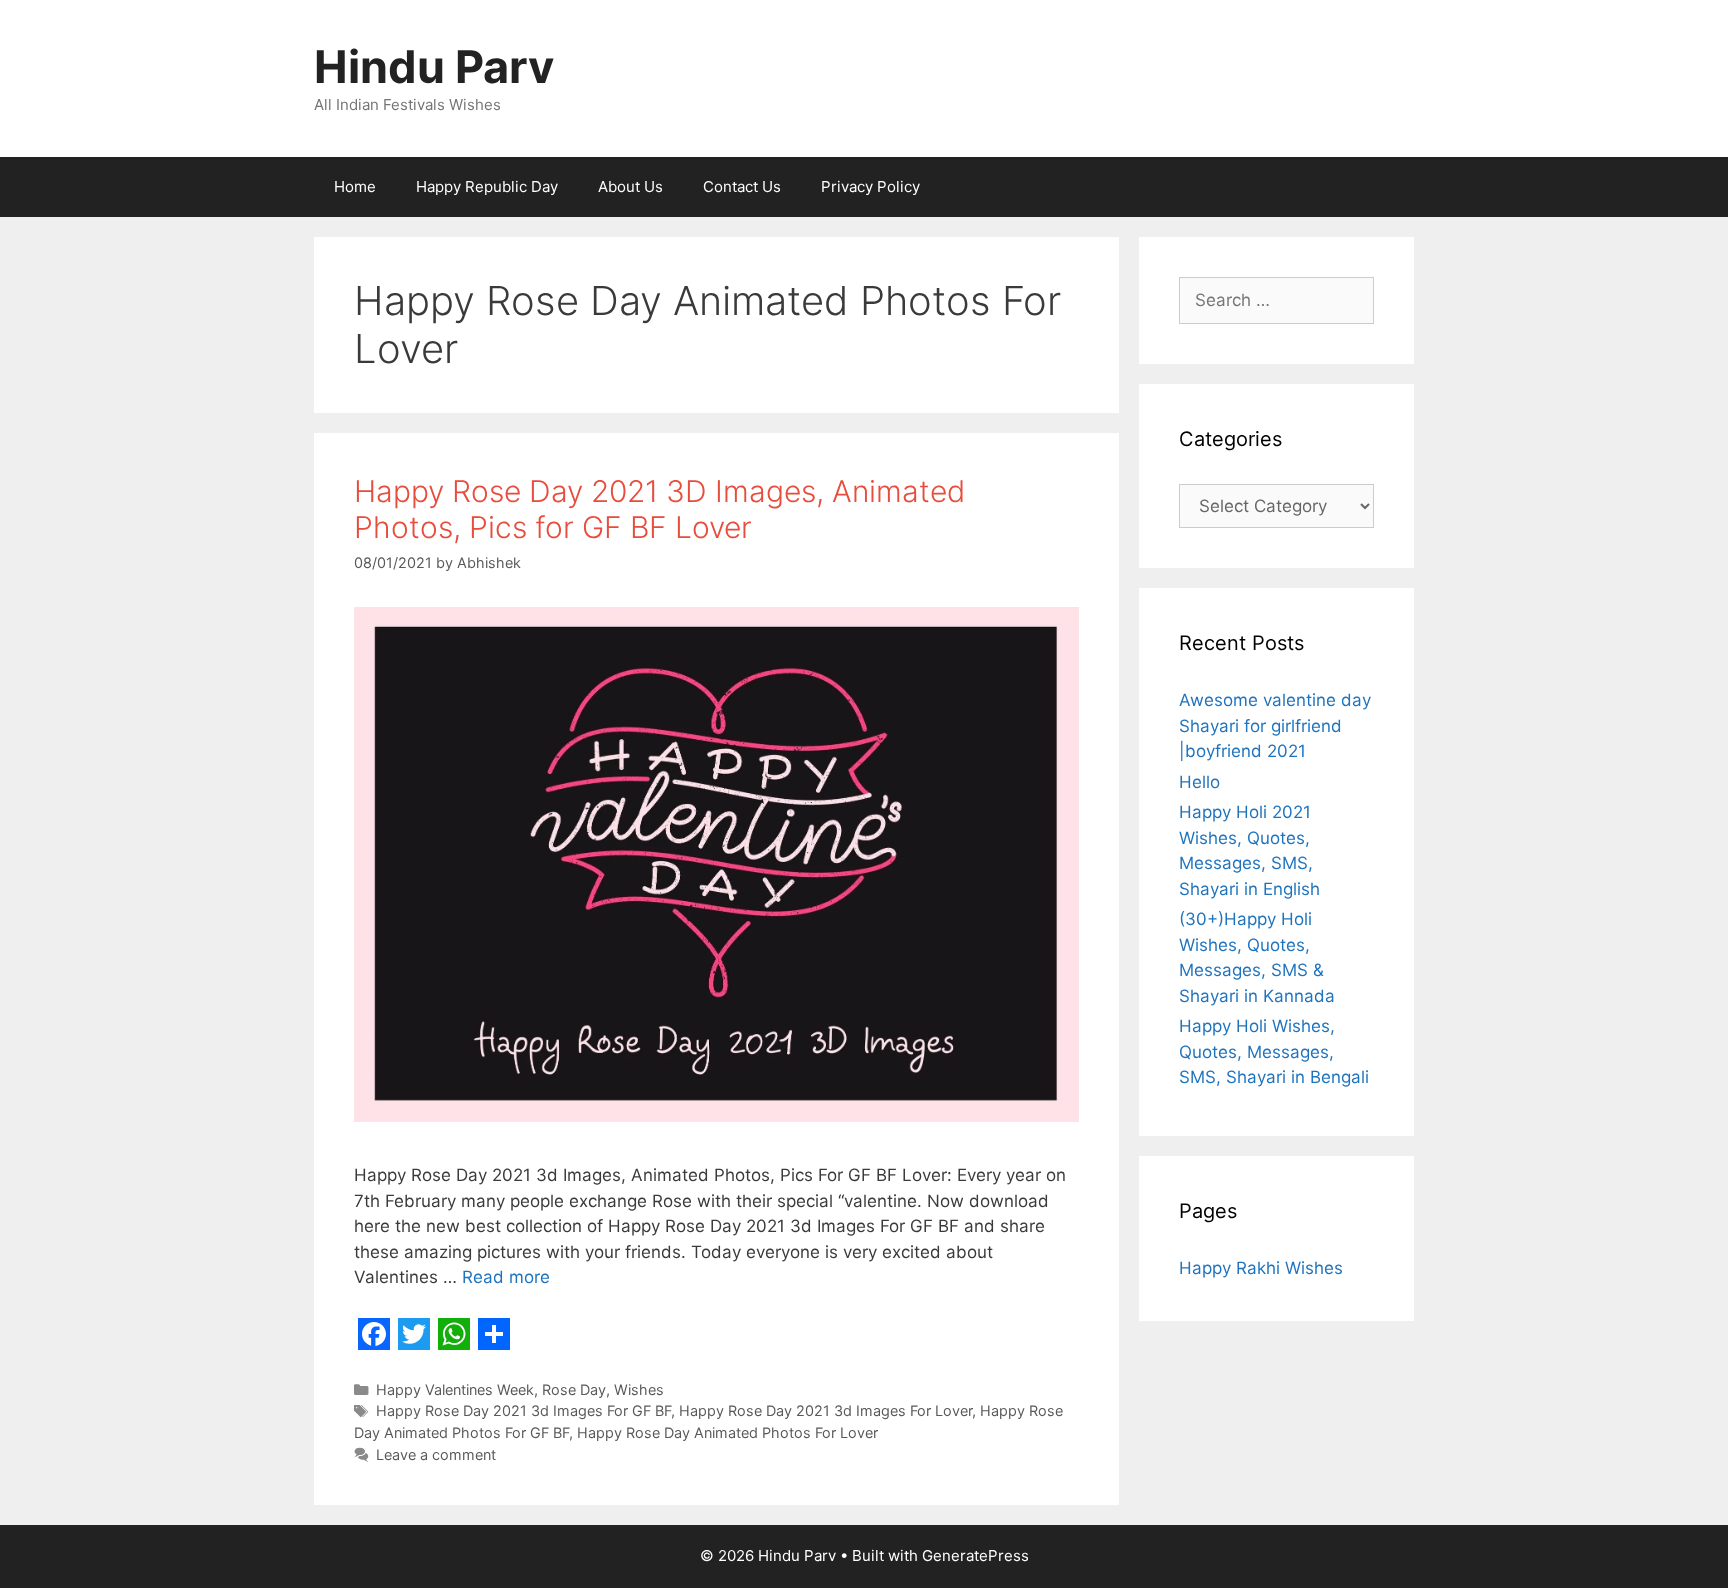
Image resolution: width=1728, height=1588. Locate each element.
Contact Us (742, 186)
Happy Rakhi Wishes (1261, 1268)
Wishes (639, 1389)
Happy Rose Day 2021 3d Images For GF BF (523, 1410)
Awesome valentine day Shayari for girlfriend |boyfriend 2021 (1275, 725)
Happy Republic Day (487, 186)
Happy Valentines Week (455, 1389)
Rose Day (574, 1389)
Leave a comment (436, 1454)
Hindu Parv (434, 66)
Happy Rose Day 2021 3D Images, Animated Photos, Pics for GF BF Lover (659, 509)
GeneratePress (975, 1555)
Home (355, 186)
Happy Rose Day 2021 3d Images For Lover (825, 1410)
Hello (1199, 782)
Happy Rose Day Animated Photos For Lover (727, 1432)
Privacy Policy (870, 186)
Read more (506, 1277)
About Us (630, 186)
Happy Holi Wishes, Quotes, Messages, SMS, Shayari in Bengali (1274, 1051)
